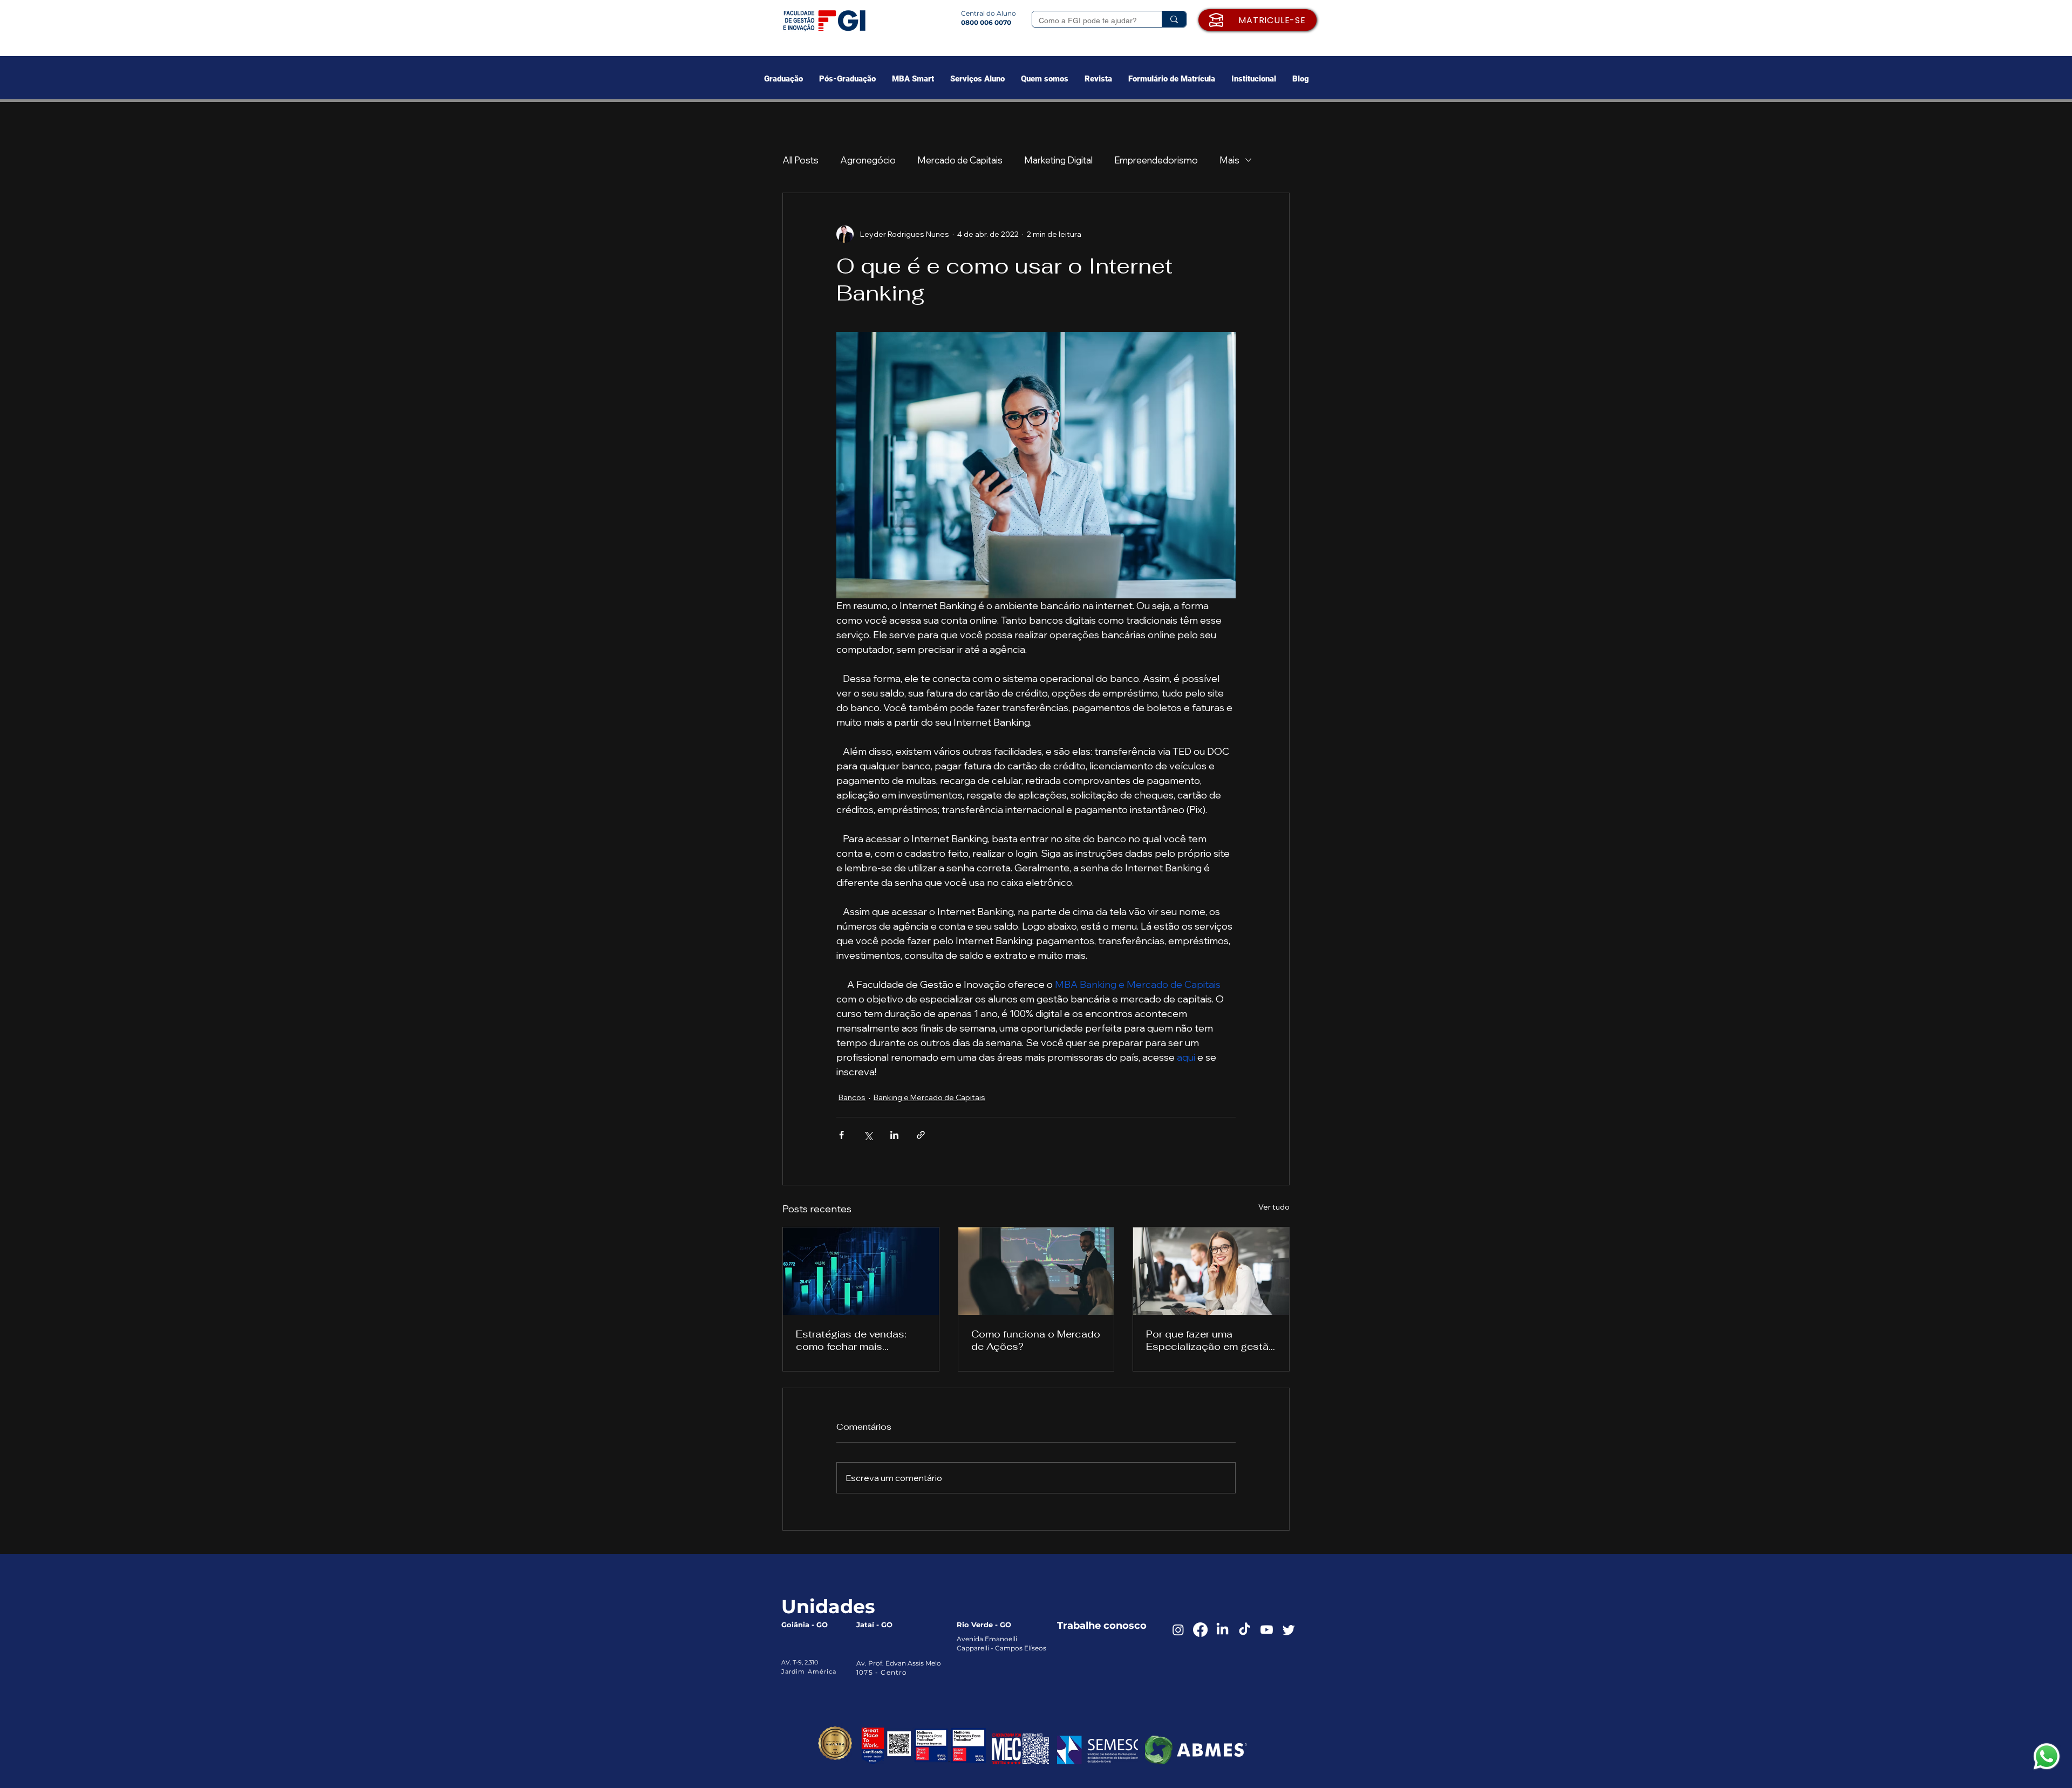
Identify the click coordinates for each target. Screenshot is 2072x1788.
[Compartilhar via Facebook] (841, 1135)
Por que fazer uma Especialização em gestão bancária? (1211, 1340)
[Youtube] (1267, 1630)
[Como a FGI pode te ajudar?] (1174, 19)
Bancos (852, 1097)
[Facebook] (1200, 1630)
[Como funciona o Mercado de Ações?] (1036, 1271)
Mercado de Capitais (960, 160)
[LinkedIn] (1222, 1630)
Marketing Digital (1058, 160)
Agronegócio (868, 160)
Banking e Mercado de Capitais (929, 1097)
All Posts (800, 160)
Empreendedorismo (1156, 160)
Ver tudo (1274, 1207)
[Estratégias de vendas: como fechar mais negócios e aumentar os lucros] (861, 1271)
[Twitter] (1289, 1630)
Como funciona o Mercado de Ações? (1036, 1340)
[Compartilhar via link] (921, 1135)
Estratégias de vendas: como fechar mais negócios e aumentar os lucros (855, 1340)
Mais (1229, 160)
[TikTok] (1245, 1630)
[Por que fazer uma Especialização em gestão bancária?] (1211, 1271)
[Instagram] (1178, 1630)
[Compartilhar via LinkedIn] (894, 1135)
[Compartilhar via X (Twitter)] (868, 1135)
